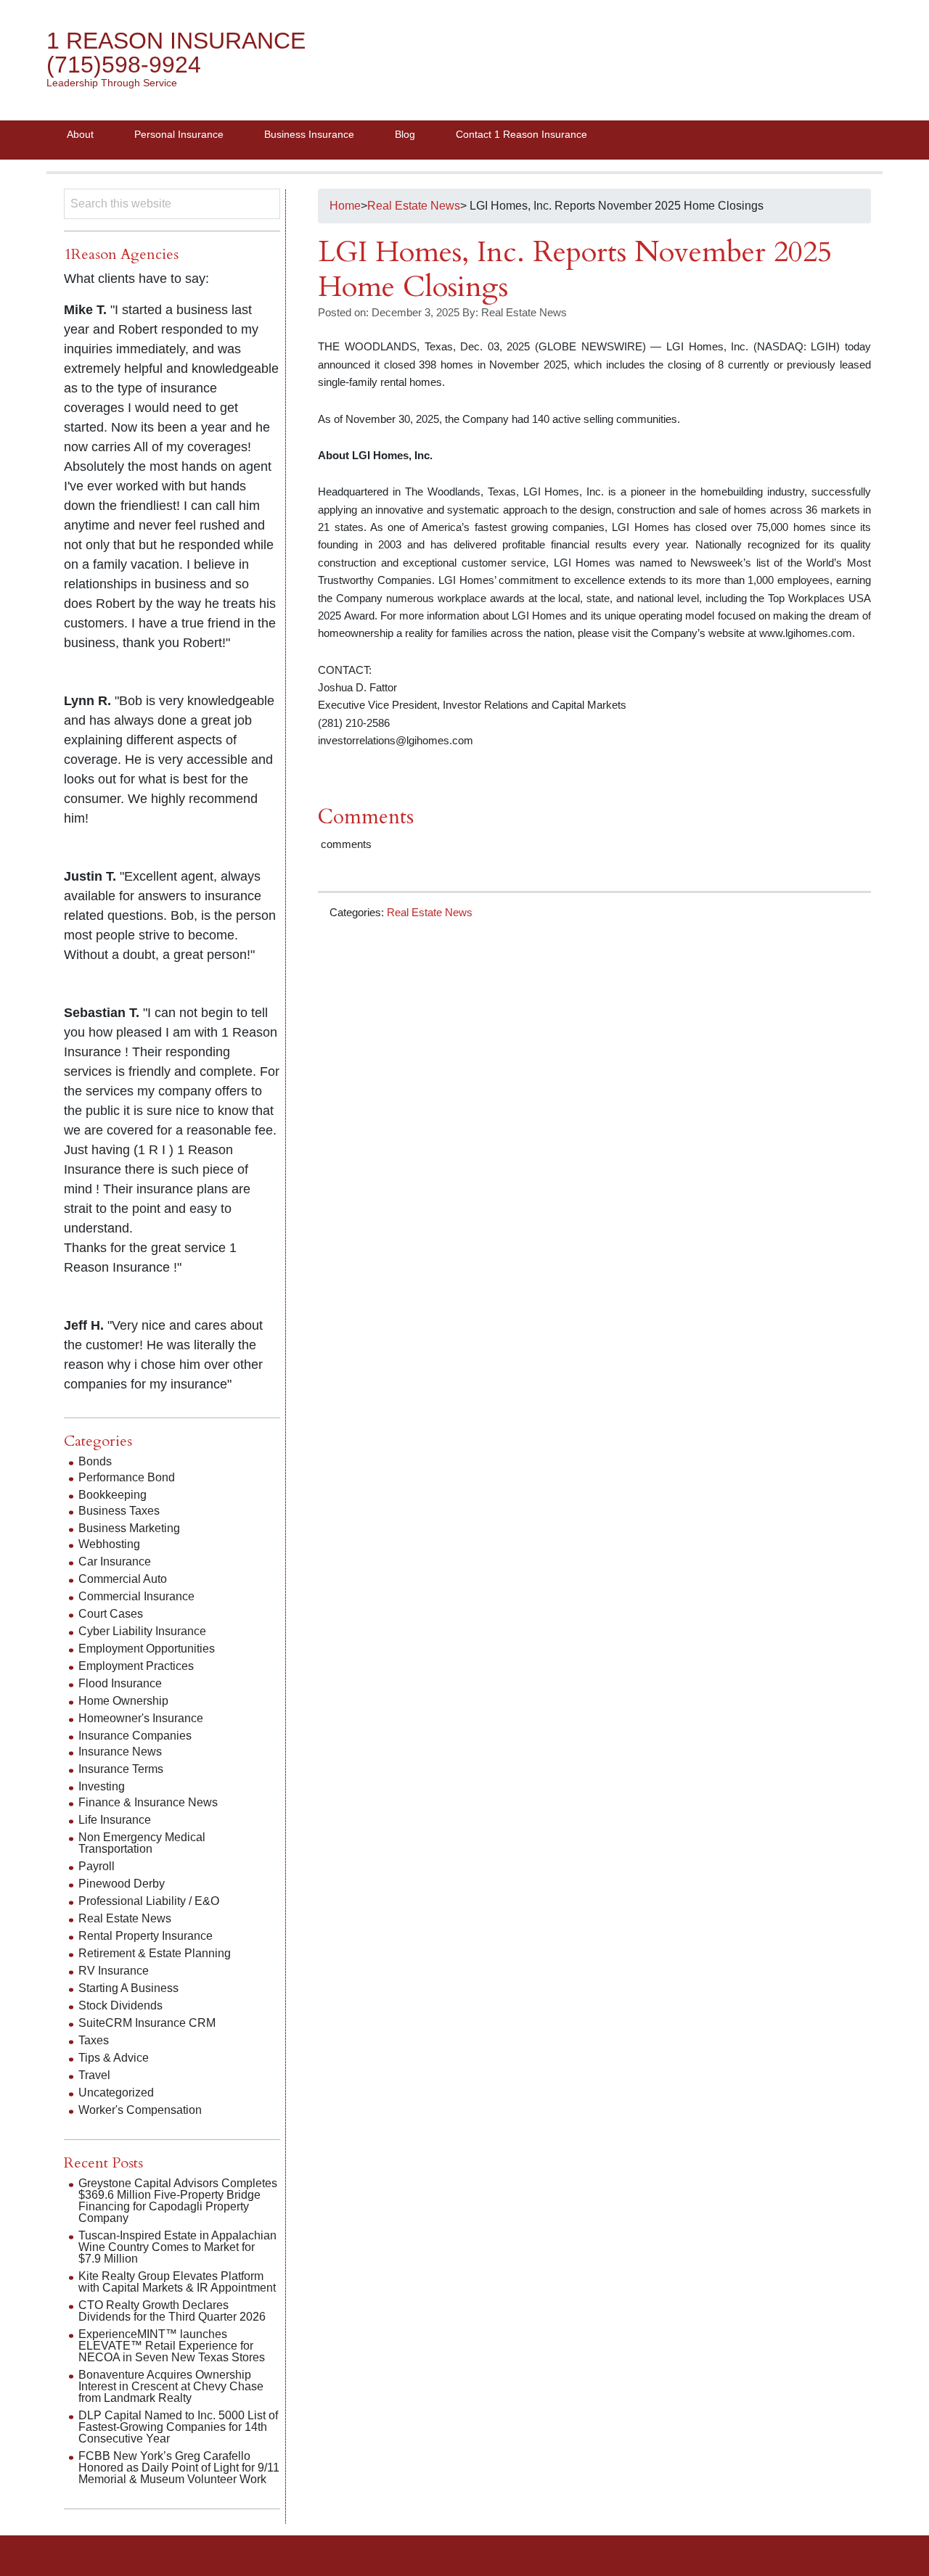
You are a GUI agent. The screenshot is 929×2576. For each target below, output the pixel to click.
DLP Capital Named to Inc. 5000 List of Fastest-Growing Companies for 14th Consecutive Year (178, 2427)
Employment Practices (136, 1666)
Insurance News (120, 1752)
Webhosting (109, 1544)
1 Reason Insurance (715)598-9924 (176, 53)
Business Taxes (119, 1511)
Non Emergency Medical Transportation (142, 1843)
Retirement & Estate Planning (155, 1953)
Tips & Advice (114, 2058)
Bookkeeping (112, 1495)
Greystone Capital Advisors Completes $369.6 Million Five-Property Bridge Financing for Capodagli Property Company (178, 2201)
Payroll (97, 1866)
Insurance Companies (135, 1736)
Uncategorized (116, 2093)
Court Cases (111, 1614)
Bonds (95, 1461)
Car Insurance (115, 1561)
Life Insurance (115, 1820)
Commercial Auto (123, 1579)
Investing (102, 1786)
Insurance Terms (121, 1769)
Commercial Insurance (136, 1596)
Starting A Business (128, 1988)
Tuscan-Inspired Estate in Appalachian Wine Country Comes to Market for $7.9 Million (177, 2247)
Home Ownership (123, 1701)
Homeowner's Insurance (141, 1718)
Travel (94, 2075)
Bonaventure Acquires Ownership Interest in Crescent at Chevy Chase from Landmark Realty (171, 2386)
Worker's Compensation (140, 2110)
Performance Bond (127, 1477)
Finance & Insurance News (148, 1802)
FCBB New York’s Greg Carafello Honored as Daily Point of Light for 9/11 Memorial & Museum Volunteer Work (179, 2468)
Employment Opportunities (147, 1649)
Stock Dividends (120, 2005)
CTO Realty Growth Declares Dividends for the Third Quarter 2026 (172, 2311)
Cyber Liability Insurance (142, 1631)
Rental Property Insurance (146, 1936)
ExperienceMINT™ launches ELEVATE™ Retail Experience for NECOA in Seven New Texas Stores (172, 2346)
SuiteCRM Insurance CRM (147, 2023)
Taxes (94, 2040)
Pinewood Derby (122, 1884)
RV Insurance (114, 1971)
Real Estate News (430, 912)
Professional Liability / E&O (149, 1901)
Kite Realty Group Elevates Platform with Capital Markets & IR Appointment (177, 2282)
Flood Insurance (120, 1683)
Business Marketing (129, 1528)
